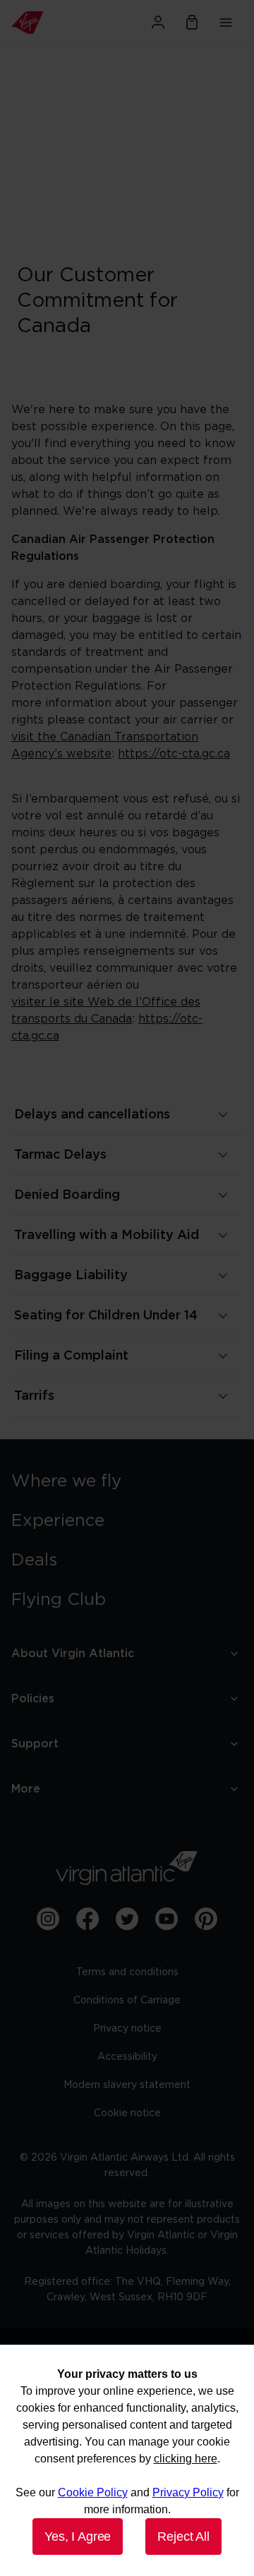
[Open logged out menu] (158, 23)
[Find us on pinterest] (206, 1919)
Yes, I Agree (78, 2537)
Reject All (183, 2537)
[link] (127, 1482)
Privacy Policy (188, 2492)
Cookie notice (127, 2113)
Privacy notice (127, 2029)
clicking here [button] (186, 2459)
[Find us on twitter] (127, 1919)
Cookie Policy (93, 2492)
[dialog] (127, 2460)
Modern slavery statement (127, 2085)
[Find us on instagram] (48, 1919)
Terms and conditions (127, 1972)
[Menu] (226, 23)
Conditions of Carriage (127, 2001)
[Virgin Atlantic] (46, 23)
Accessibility (127, 2057)
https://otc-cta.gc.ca (174, 754)
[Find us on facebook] (87, 1919)
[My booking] (192, 23)
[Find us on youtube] (167, 1919)
